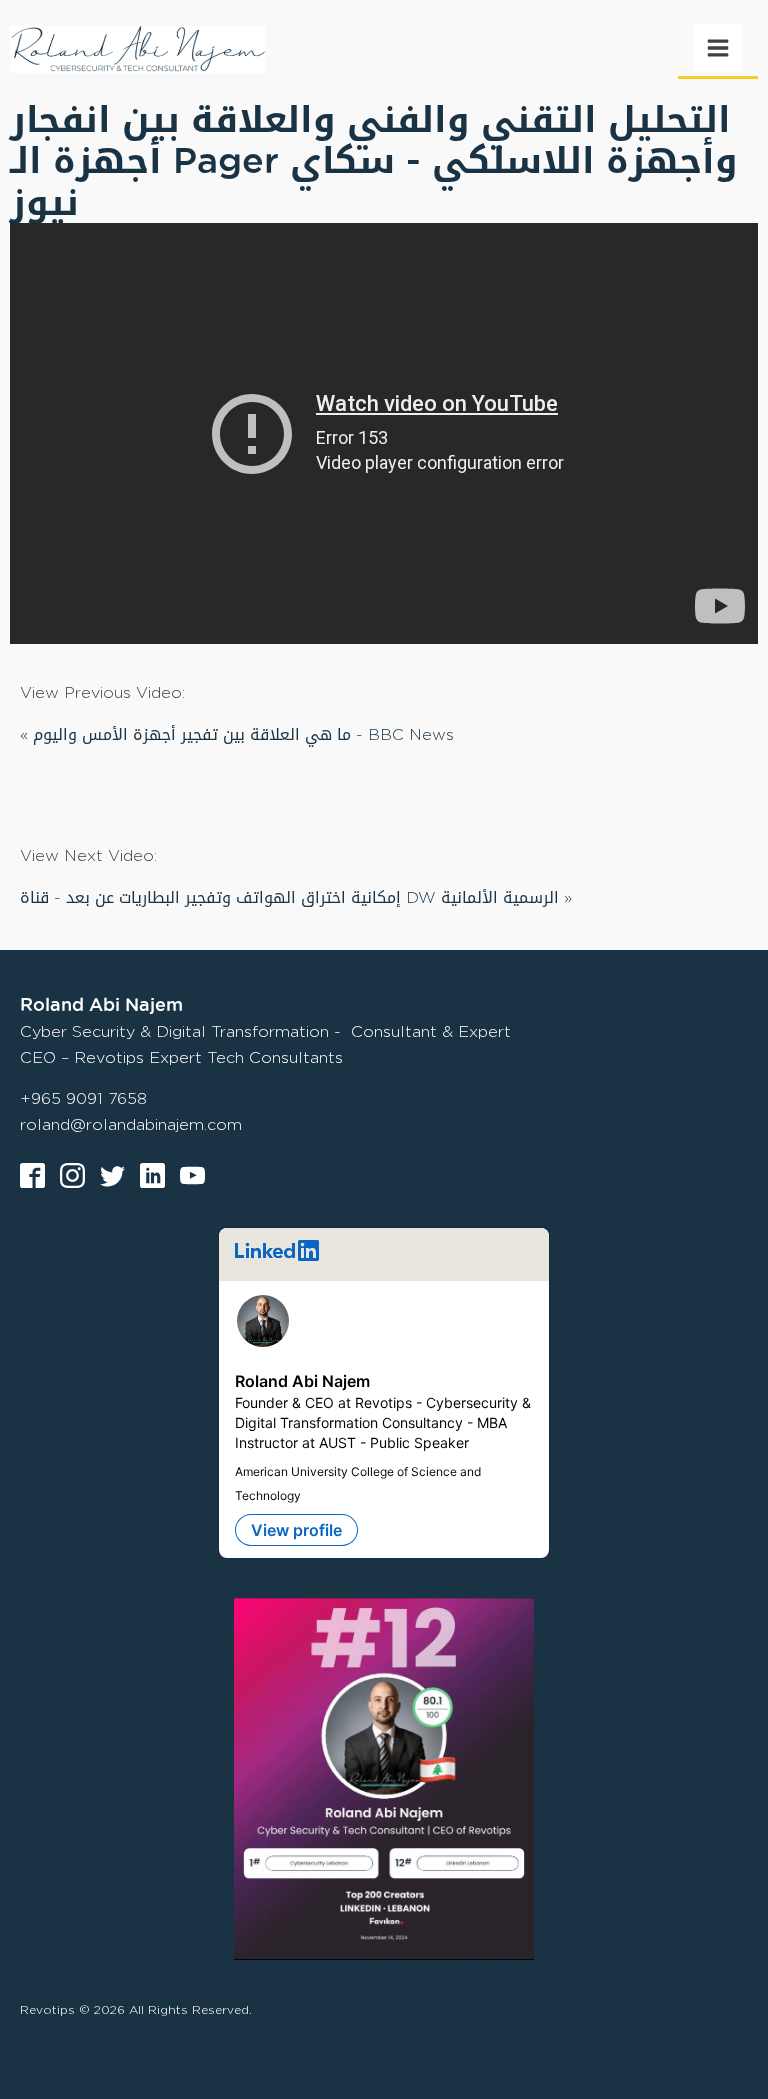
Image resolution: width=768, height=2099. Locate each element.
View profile (296, 1530)
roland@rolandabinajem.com (131, 1124)
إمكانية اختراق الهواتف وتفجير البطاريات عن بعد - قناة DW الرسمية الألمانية (289, 897)
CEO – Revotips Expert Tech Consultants (181, 1057)
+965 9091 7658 (83, 1098)
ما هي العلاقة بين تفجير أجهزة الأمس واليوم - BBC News (243, 734)
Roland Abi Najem (302, 1381)
